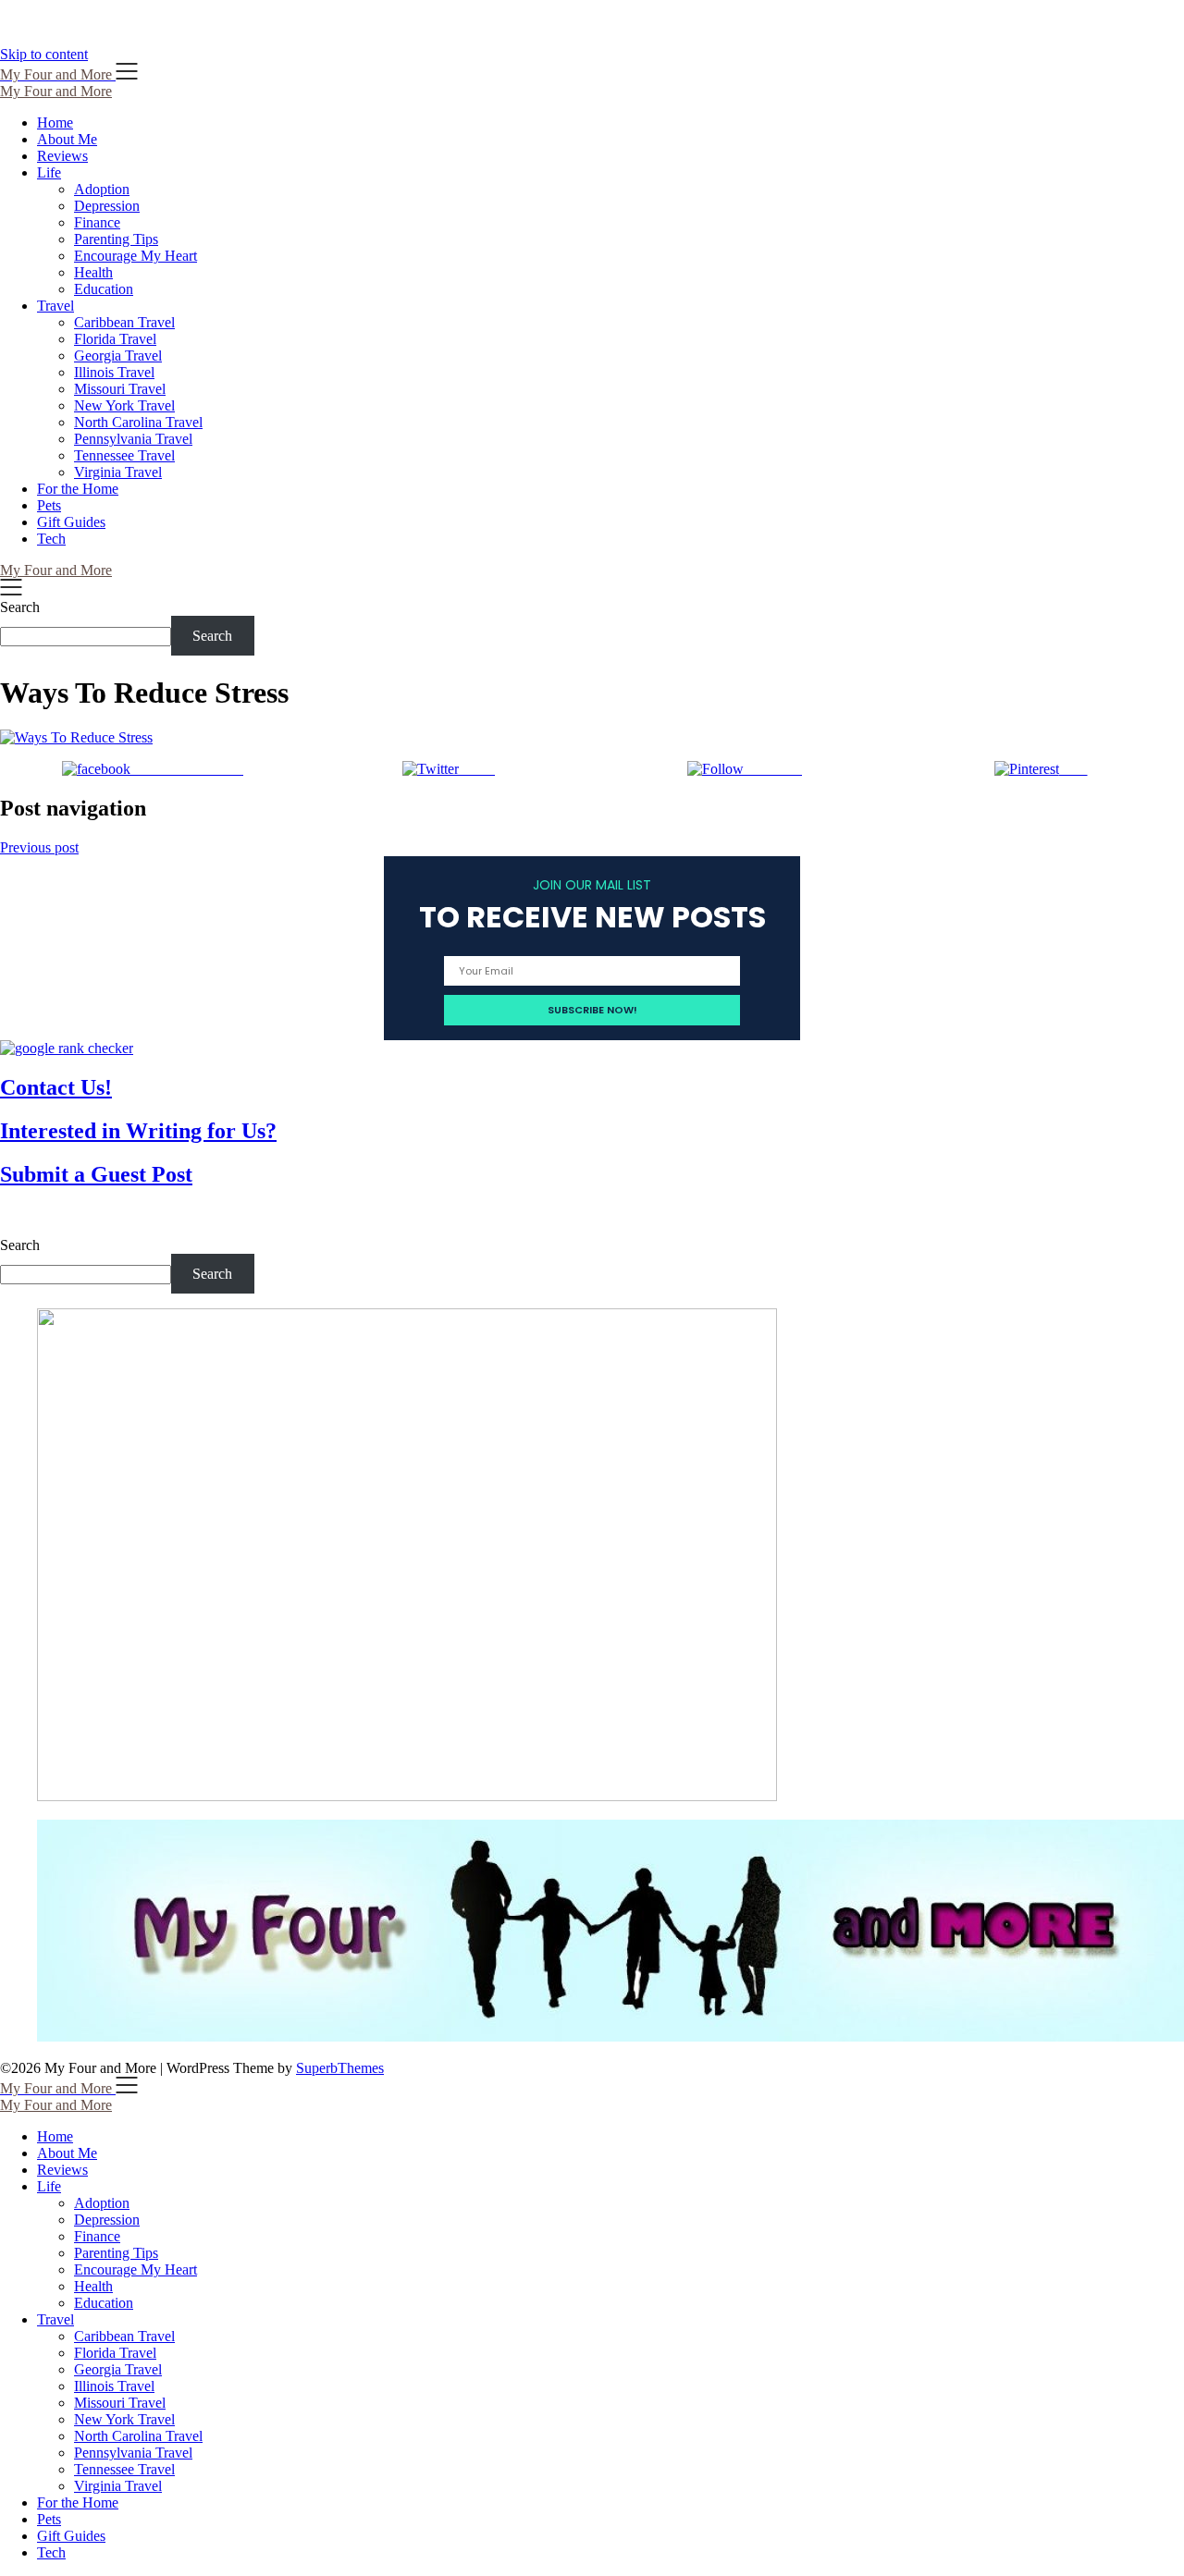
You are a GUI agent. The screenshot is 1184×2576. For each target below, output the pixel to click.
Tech (51, 539)
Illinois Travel (114, 372)
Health (93, 272)
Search (20, 607)
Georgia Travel (118, 356)
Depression (107, 206)
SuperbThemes (340, 2068)
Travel (55, 306)
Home (55, 123)
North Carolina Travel (138, 422)
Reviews (62, 156)
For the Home (78, 489)
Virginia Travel (118, 472)
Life (49, 172)
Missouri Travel (120, 389)
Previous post (39, 847)
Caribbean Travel (124, 322)
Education (104, 289)
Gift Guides (71, 522)
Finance (97, 222)
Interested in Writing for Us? (138, 1131)
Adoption (102, 189)
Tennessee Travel (124, 455)
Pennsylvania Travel (133, 439)
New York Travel (124, 405)
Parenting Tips (116, 239)
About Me (67, 139)
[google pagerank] (67, 1048)
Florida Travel (115, 339)
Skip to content (44, 54)
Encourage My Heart (136, 256)
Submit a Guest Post (96, 1174)
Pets (49, 505)
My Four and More (56, 91)
